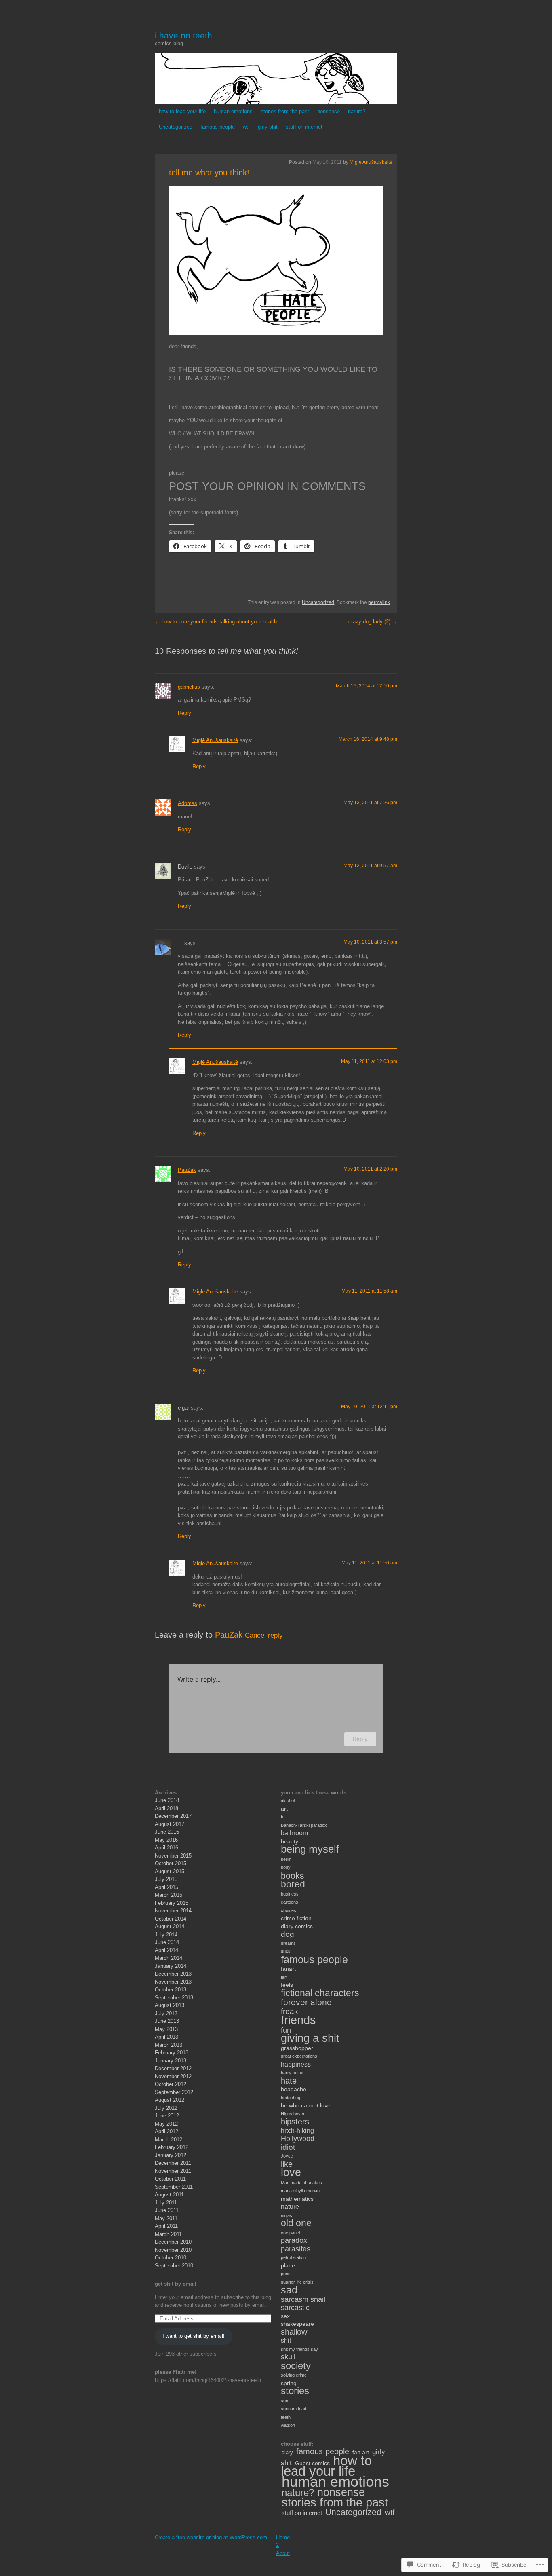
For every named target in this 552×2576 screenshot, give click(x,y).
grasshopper (297, 2048)
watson (288, 2425)
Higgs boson (293, 2114)
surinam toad (294, 2409)
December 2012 (173, 2068)
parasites (296, 2249)
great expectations (299, 2056)
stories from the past (285, 111)
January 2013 (171, 2061)
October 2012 (171, 2084)
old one (296, 2223)
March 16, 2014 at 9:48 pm (368, 739)
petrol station (293, 2257)
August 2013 (170, 2005)
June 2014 (167, 1942)
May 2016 (166, 1840)
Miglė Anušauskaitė (371, 162)
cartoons (290, 1902)
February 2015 (172, 1903)
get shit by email (176, 2284)
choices (289, 1910)
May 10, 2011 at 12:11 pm (369, 1407)
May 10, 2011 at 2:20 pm (370, 1169)
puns (286, 2274)
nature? (357, 111)
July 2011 (166, 2203)
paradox (294, 2240)
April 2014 (166, 1950)
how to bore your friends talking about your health (216, 622)
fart (284, 1977)
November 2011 (173, 2171)
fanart (288, 1969)
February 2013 (172, 2053)
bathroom (294, 1833)
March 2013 (169, 2045)
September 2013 (174, 1998)
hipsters (295, 2122)
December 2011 (173, 2163)
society (296, 2366)
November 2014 (173, 1911)
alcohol (288, 1800)
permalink (379, 602)
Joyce (287, 2156)
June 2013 (167, 2021)
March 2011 (168, 2234)
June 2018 (167, 1800)
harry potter (292, 2073)
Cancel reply (264, 1635)
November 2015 (173, 1856)
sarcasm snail (303, 2299)
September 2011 (174, 2187)
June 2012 (167, 2116)
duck (286, 1951)
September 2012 (174, 2092)
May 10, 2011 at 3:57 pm (370, 942)
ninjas (287, 2215)
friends (298, 2020)
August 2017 (170, 1824)
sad (289, 2290)
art (284, 1809)
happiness (296, 2064)
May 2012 (166, 2124)
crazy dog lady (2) (373, 622)
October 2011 (170, 2179)
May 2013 (166, 2029)
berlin (286, 1859)
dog (288, 1934)
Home (283, 2537)
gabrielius (189, 687)
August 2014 (170, 1926)
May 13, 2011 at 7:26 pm (370, 803)
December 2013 (173, 1974)
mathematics (297, 2199)
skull (288, 2357)
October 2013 (171, 1990)
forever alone (306, 2002)
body (286, 1867)
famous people (218, 127)
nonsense (329, 111)
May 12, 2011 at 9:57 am (370, 866)
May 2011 (166, 2218)
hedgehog (291, 2098)
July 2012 (166, 2108)
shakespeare (297, 2324)
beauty (290, 1841)
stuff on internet (304, 127)
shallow (294, 2332)
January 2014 (171, 1966)
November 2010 (173, 2250)
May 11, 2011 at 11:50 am (369, 1563)
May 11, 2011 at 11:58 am (369, 1291)
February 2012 (172, 2147)
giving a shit (310, 2038)
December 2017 (173, 1816)
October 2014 (171, 1919)
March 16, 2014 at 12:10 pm (367, 686)
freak (290, 2011)
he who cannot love (306, 2105)
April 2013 (166, 2037)
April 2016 (166, 1848)
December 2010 (173, 2242)
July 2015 (166, 1879)
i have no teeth (183, 35)
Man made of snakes (301, 2183)
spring (289, 2383)
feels (287, 1985)
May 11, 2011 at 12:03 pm (369, 1061)
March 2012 (169, 2140)
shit (286, 2340)
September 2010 (174, 2266)
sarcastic (295, 2308)
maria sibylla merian (300, 2191)
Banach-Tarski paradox (304, 1825)
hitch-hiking (297, 2131)
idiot (288, 2147)
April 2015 (166, 1887)
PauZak (187, 1170)
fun (286, 2030)
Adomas (188, 803)
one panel (290, 2233)
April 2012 (166, 2131)
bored (293, 1884)
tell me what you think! (209, 173)
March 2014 (169, 1958)
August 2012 (170, 2100)
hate (289, 2081)
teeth (286, 2417)
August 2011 (169, 2195)
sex (285, 2316)
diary (287, 2452)
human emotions (233, 111)
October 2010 (171, 2258)
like (287, 2164)
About (283, 2553)
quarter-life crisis (297, 2282)
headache (294, 2089)
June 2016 (167, 1832)
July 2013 (166, 2013)
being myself (310, 1849)
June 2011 (167, 2210)
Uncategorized (176, 127)
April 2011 (166, 2226)
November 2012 (173, 2076)
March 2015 (169, 1895)
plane (288, 2265)
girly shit (268, 127)
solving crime (294, 2375)
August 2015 (170, 1871)
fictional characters (320, 1993)
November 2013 (173, 1982)
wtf (246, 127)
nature (290, 2207)
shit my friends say (299, 2349)
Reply (184, 713)
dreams (288, 1943)
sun (284, 2401)
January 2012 (171, 2155)
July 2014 (166, 1935)
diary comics (297, 1926)
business (290, 1894)
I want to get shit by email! (194, 2336)
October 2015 (171, 1863)
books (293, 1875)
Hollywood (298, 2139)
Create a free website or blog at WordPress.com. (212, 2537)
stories (295, 2391)
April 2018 (166, 1808)
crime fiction (296, 1918)
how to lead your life (182, 111)
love (291, 2172)
